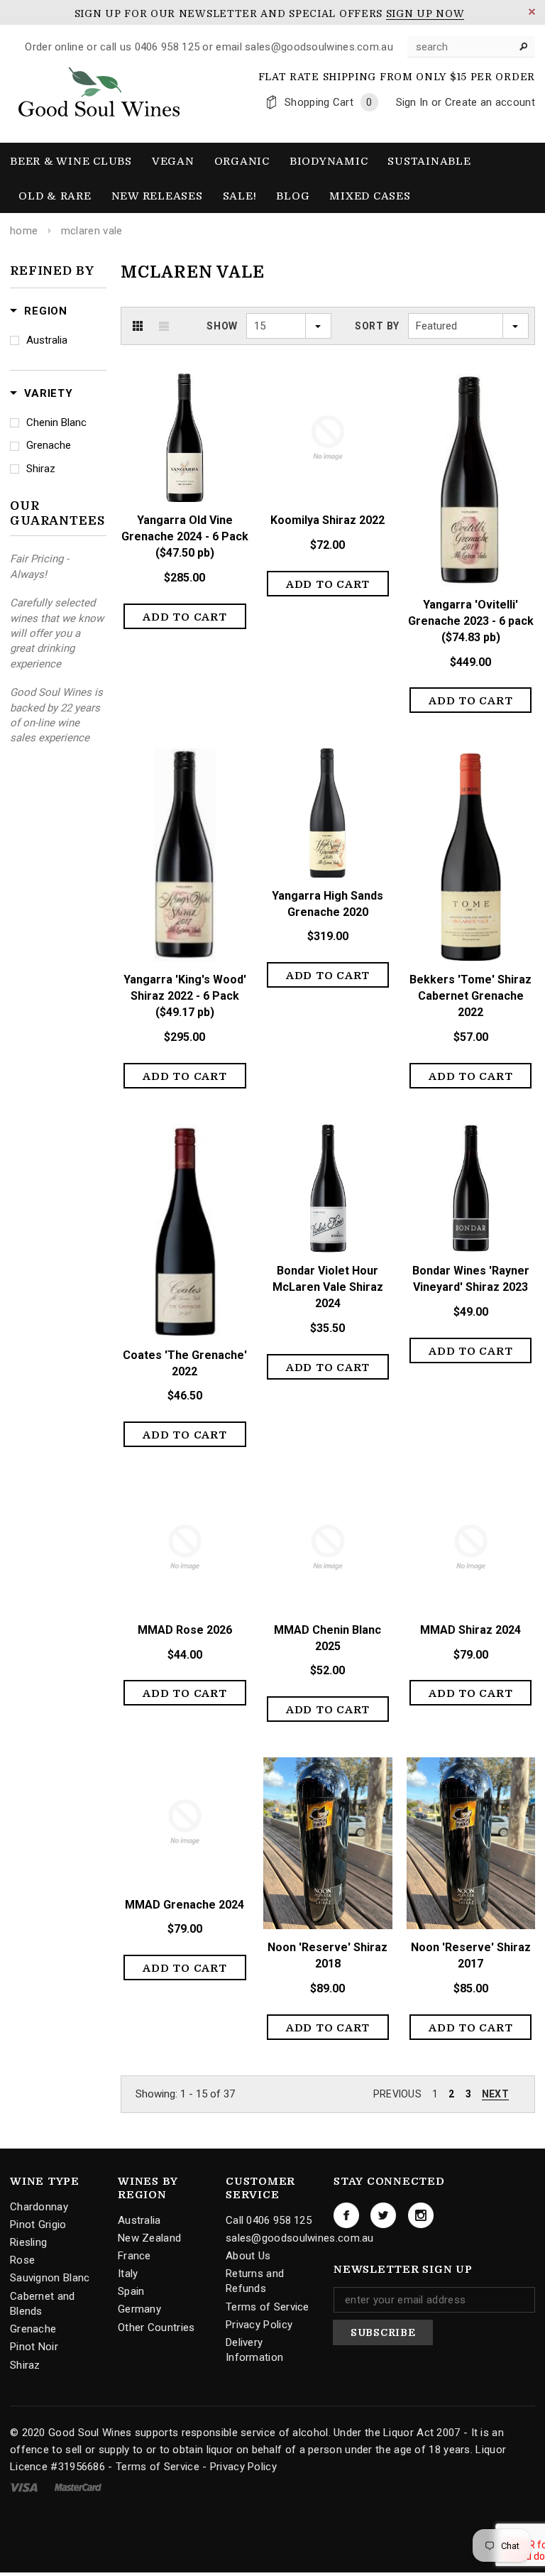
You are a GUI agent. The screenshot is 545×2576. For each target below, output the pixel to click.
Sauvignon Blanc (50, 2278)
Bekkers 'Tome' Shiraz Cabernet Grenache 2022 (470, 996)
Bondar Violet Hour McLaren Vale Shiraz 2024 (328, 1287)
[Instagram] (421, 2215)
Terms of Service (268, 2307)
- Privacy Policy (240, 2467)
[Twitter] (383, 2215)
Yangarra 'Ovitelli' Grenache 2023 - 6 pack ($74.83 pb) (471, 621)
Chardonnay (39, 2207)
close (532, 12)
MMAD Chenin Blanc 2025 (327, 1638)
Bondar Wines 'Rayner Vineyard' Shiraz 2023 (471, 1279)
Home (24, 231)
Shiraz (41, 469)
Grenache (49, 445)
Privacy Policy (259, 2325)
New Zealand (149, 2238)
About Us (248, 2256)
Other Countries (156, 2327)
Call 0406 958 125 (269, 2220)
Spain (131, 2291)
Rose (22, 2260)
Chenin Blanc (56, 422)
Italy (128, 2274)
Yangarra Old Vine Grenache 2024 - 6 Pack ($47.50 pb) (185, 536)
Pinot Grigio (38, 2225)
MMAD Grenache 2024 (185, 1905)
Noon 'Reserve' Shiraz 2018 (327, 1955)
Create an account (490, 102)
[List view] (164, 326)
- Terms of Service (153, 2467)
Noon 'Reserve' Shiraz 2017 (471, 1955)
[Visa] (25, 2487)
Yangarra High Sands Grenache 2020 (327, 904)
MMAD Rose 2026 (185, 1630)
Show (222, 326)
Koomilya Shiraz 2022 (327, 520)
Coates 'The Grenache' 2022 (185, 1363)
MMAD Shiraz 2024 (470, 1630)
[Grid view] (138, 326)
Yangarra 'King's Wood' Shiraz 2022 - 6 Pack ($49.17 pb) (185, 996)
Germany (139, 2309)
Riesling (28, 2242)
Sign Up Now (425, 13)
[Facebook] (346, 2215)
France (134, 2256)
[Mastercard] (78, 2487)
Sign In (412, 102)
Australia (47, 340)
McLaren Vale (92, 231)
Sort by (377, 326)
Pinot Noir (34, 2347)
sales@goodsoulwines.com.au (300, 2238)
